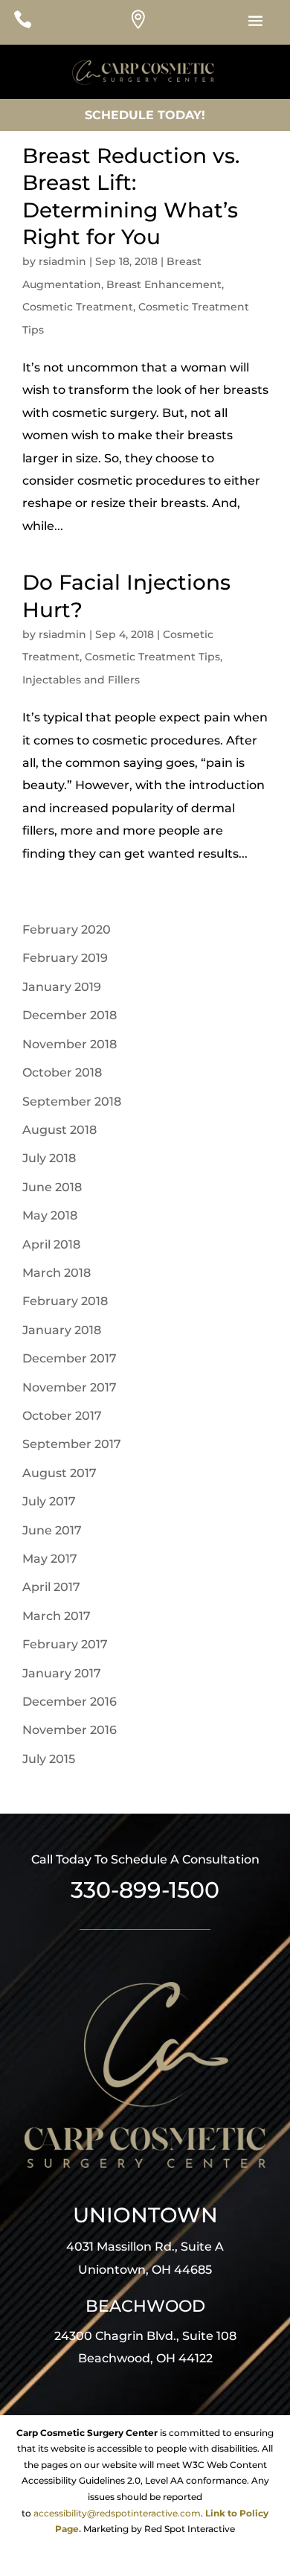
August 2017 (59, 1473)
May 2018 (50, 1215)
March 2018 (57, 1273)
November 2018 (70, 1044)
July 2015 (49, 1759)
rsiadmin (62, 261)
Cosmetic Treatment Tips (152, 657)
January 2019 (62, 987)
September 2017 (72, 1444)
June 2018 (52, 1187)
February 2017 (65, 1644)
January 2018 (62, 1330)
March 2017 (57, 1616)
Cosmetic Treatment (78, 307)
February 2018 (65, 1301)
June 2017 (52, 1530)
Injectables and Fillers (81, 680)
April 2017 (51, 1587)
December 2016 (70, 1702)
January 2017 (62, 1673)
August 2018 (59, 1130)
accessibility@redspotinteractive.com (117, 2513)
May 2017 (50, 1559)
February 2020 (67, 930)
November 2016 (70, 1730)
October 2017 (62, 1416)
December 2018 (70, 1015)
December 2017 (70, 1358)
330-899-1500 (145, 1890)
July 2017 (49, 1501)
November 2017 (70, 1387)
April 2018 (51, 1244)
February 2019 (65, 958)
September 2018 (72, 1102)
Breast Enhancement (164, 284)
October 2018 (62, 1072)
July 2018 (49, 1158)
